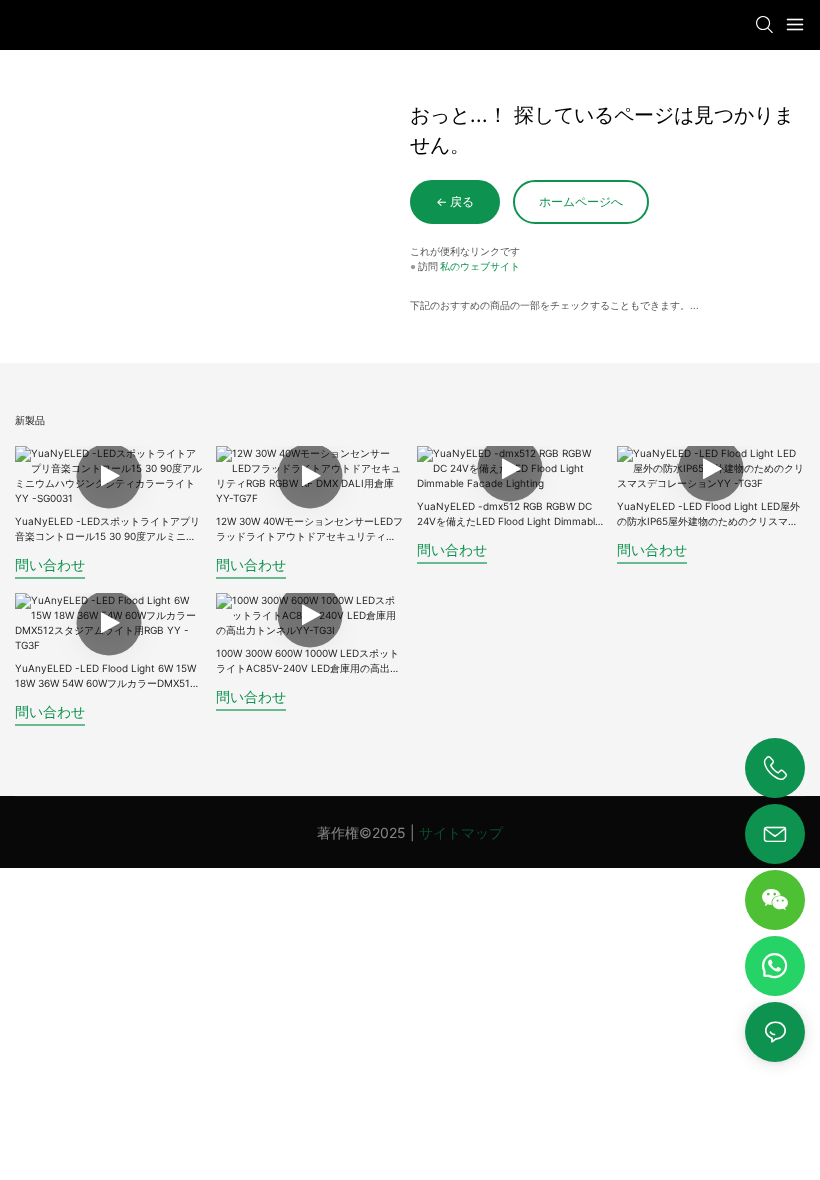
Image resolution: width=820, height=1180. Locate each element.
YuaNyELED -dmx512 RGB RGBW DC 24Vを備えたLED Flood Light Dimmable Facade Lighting (509, 514)
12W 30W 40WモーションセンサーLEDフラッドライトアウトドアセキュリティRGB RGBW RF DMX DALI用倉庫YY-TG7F (309, 529)
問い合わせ (50, 564)
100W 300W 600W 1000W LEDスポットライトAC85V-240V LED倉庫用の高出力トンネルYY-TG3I (308, 661)
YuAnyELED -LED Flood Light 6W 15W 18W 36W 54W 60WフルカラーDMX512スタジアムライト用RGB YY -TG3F (105, 676)
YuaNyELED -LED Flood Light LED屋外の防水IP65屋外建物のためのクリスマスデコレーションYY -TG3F (708, 514)
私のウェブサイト (480, 266)
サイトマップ (461, 832)
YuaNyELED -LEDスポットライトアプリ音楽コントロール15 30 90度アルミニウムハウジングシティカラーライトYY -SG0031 (107, 529)
